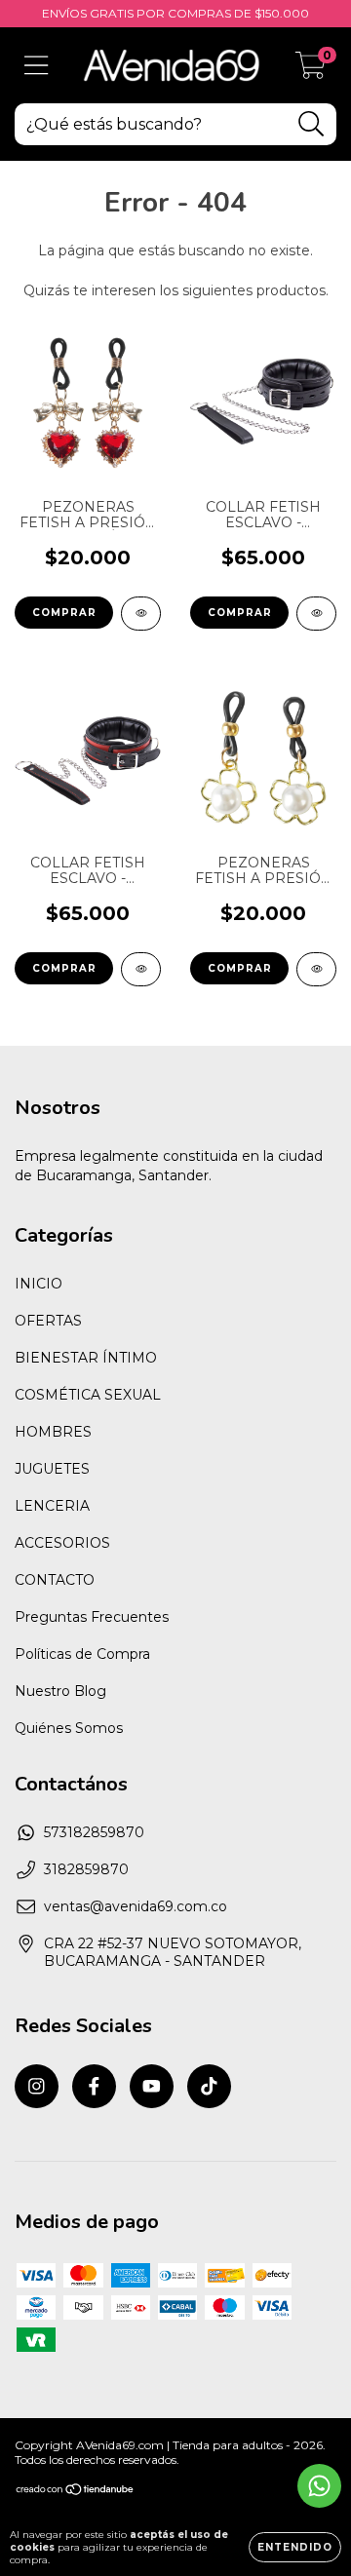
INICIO (39, 1284)
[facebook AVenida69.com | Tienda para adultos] (94, 2086)
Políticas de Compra (82, 1654)
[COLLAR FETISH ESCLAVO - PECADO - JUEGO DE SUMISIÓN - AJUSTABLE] (316, 614)
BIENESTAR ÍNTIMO (86, 1358)
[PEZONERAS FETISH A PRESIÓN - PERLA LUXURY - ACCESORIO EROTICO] (316, 969)
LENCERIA (52, 1506)
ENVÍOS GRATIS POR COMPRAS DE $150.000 (175, 13)
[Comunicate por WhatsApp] (319, 2486)
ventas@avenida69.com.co (136, 1906)
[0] (311, 70)
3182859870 (86, 1869)
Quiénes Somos (69, 1728)
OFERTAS (48, 1321)
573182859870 (94, 1832)
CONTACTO (55, 1580)
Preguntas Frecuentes (92, 1617)
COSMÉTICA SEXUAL (88, 1395)
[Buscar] (312, 124)
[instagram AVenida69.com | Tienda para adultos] (37, 2086)
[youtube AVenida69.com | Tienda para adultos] (152, 2086)
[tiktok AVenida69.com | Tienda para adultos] (209, 2086)
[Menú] (37, 66)
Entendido (295, 2547)
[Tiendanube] (76, 2492)
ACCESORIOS (62, 1543)
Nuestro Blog (60, 1691)
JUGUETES (52, 1469)
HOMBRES (53, 1432)
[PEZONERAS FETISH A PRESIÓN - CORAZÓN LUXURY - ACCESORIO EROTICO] (141, 614)
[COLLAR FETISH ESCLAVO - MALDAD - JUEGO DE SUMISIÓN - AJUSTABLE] (141, 969)
